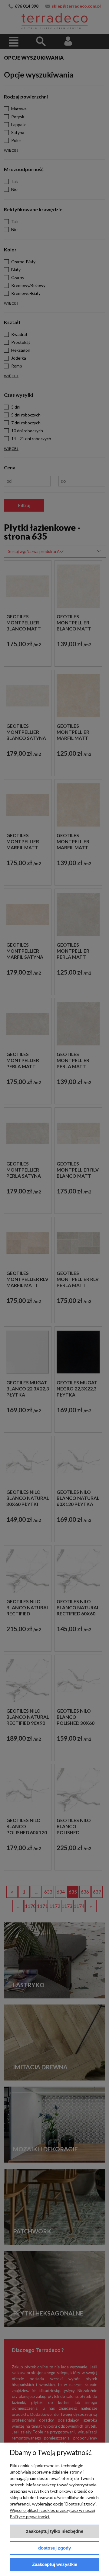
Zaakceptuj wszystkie (55, 2564)
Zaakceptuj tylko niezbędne (55, 2531)
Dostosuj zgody (54, 2548)
